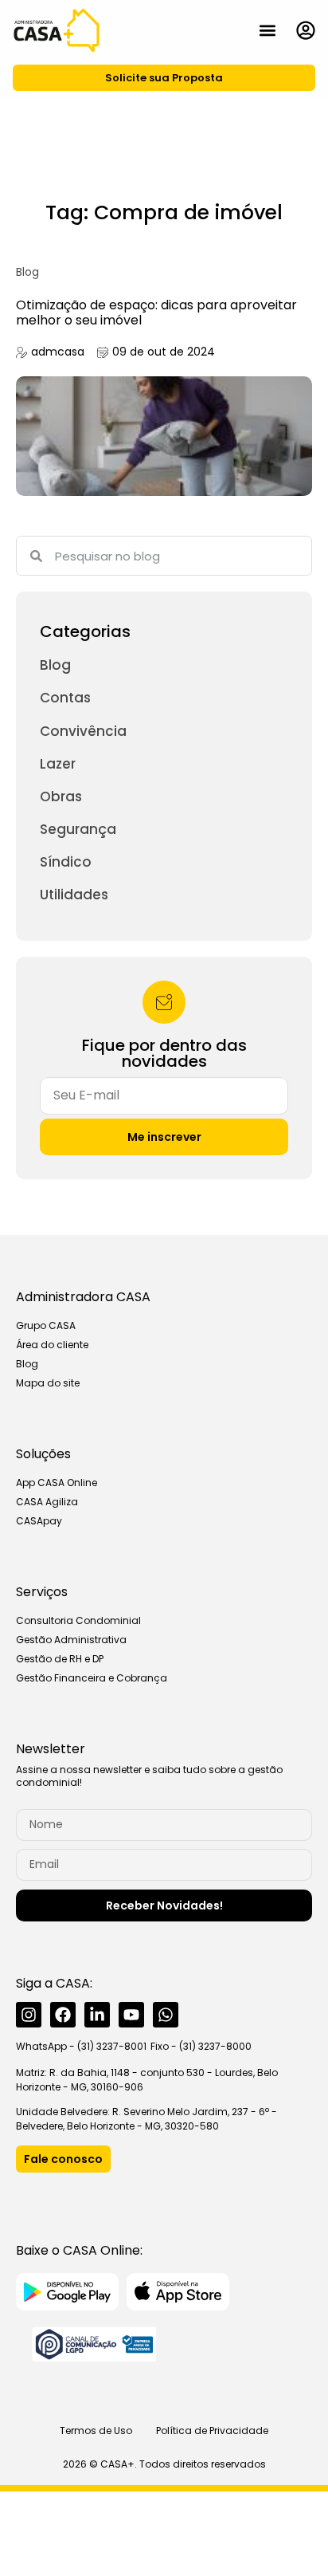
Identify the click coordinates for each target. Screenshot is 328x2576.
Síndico (66, 862)
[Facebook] (63, 2015)
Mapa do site (48, 1383)
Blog (27, 272)
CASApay (39, 1521)
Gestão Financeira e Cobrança (92, 1678)
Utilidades (74, 895)
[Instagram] (29, 2015)
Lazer (58, 764)
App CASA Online (57, 1483)
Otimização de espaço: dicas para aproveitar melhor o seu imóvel (156, 313)
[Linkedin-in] (97, 2015)
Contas (65, 698)
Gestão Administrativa (71, 1640)
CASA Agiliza (47, 1502)
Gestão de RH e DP (60, 1659)
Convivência (83, 731)
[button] (267, 30)
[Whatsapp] (166, 2015)
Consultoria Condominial (78, 1620)
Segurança (78, 829)
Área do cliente (52, 1345)
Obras (61, 796)
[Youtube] (131, 2015)
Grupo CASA (46, 1325)
